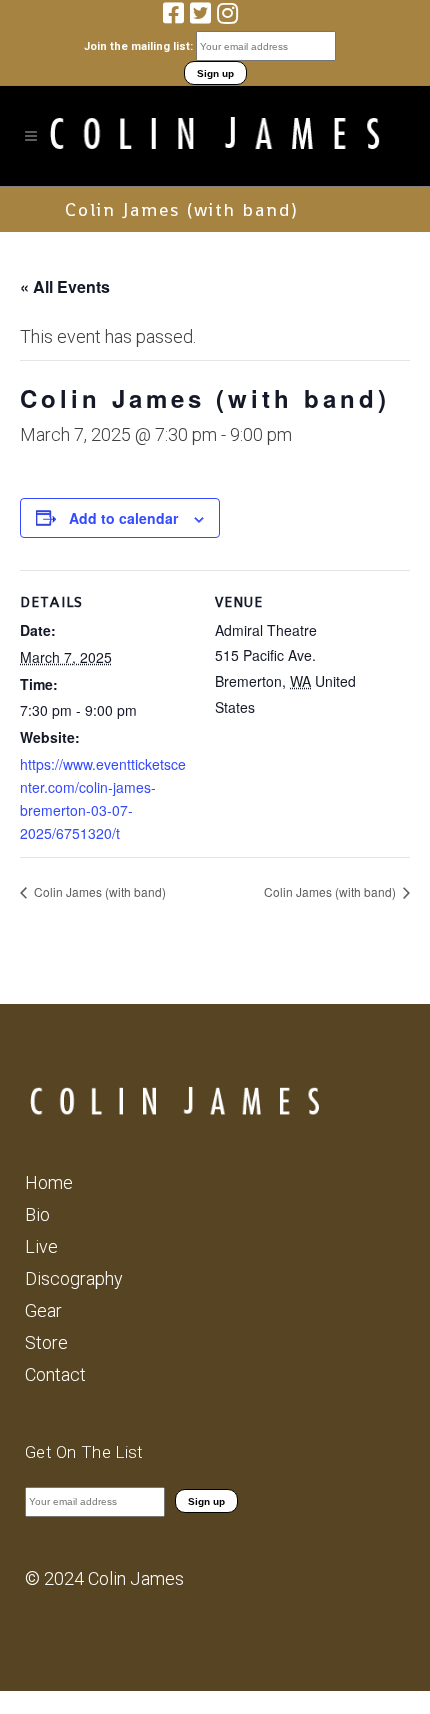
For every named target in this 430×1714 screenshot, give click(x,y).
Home (49, 1182)
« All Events (65, 286)
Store (46, 1342)
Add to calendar (123, 518)
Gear (43, 1310)
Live (41, 1246)
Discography (74, 1278)
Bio (37, 1214)
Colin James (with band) (98, 891)
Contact (55, 1374)
